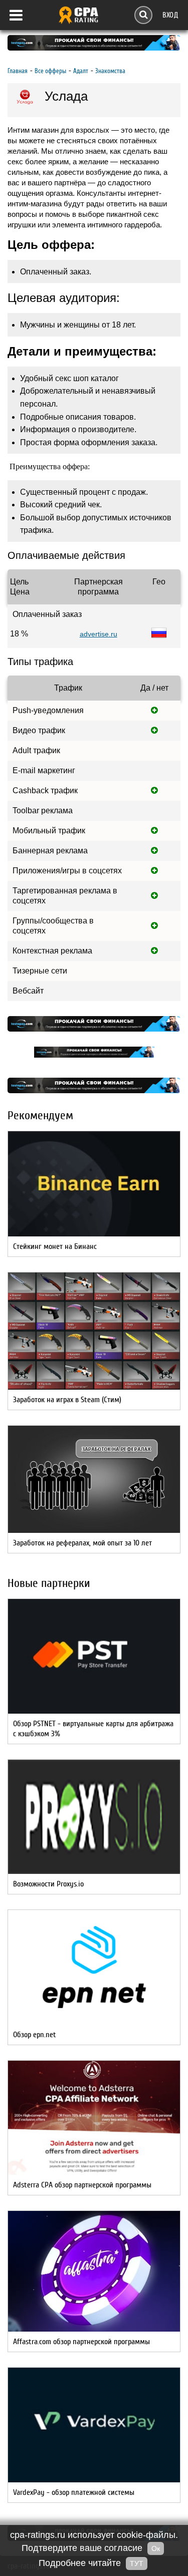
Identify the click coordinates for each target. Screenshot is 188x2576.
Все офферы (50, 71)
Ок (156, 2548)
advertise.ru (99, 634)
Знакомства (110, 71)
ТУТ (137, 2563)
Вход (170, 15)
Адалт (81, 71)
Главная (18, 71)
